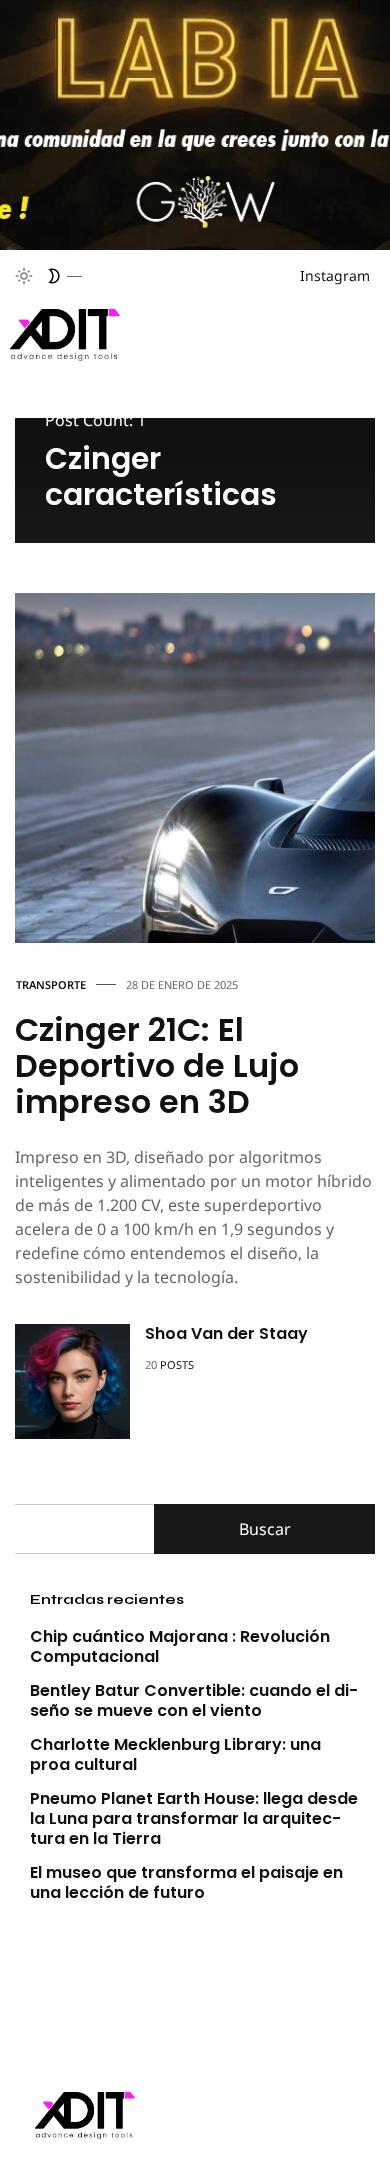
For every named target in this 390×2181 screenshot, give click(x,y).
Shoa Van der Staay (226, 1333)
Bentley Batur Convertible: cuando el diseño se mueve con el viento (194, 1700)
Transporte (51, 984)
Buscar (265, 1529)
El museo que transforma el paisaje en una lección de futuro (186, 1882)
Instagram (335, 275)
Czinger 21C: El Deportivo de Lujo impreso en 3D (157, 1065)
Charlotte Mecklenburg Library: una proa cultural (175, 1754)
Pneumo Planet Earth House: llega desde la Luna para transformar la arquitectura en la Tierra (194, 1818)
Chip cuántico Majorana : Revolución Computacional (180, 1646)
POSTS (177, 1364)
